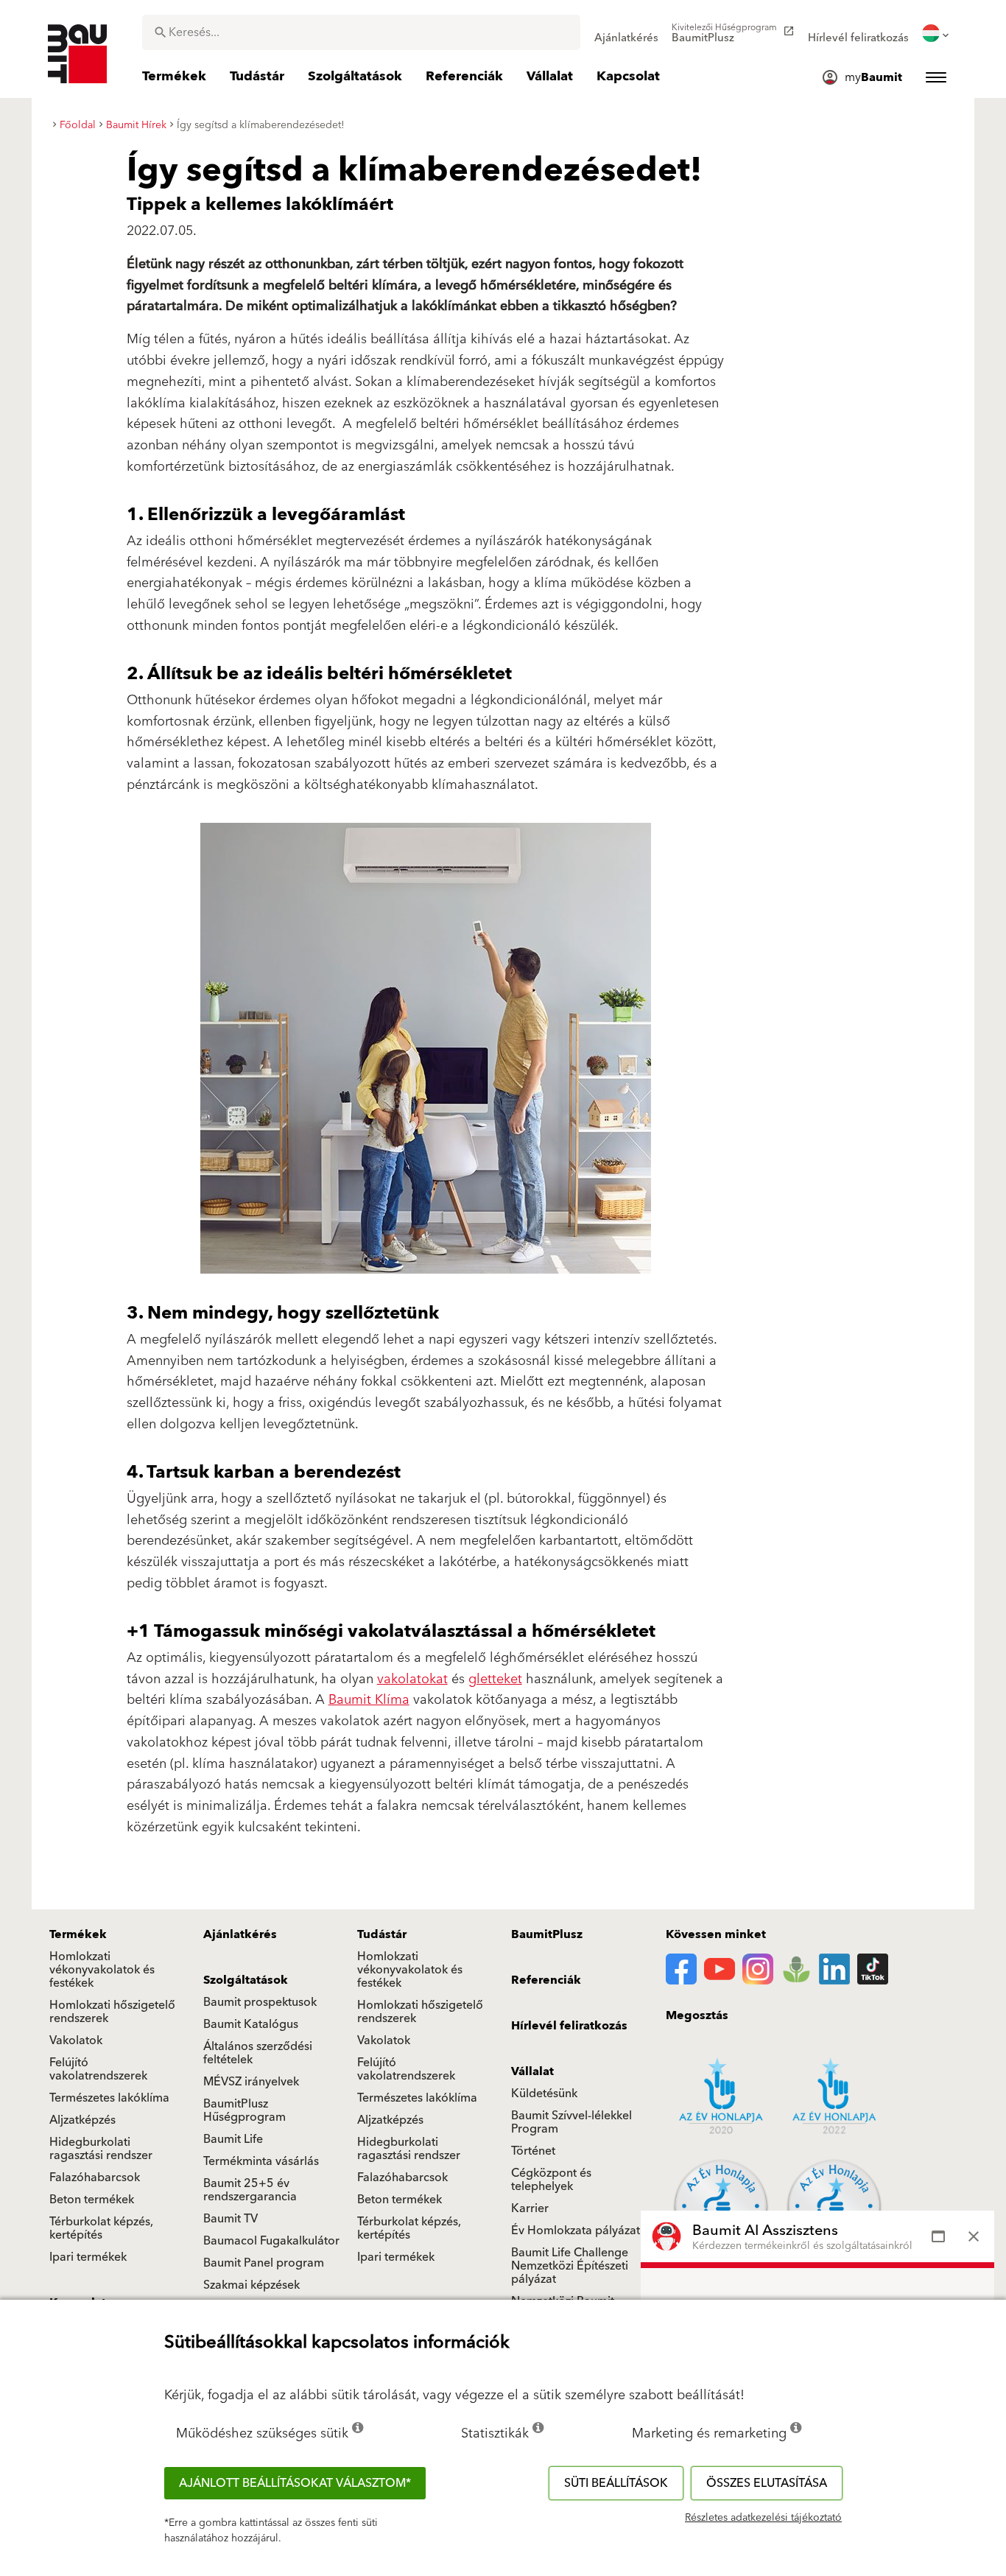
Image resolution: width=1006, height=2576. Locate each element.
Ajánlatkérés (240, 1934)
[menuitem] (626, 33)
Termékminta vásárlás (261, 2161)
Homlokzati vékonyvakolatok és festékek (102, 1970)
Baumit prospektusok (260, 2002)
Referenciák (546, 1980)
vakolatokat (412, 1679)
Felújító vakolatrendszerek (98, 2069)
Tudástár (382, 1934)
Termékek (78, 1934)
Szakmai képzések (251, 2285)
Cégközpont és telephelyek (551, 2180)
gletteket (495, 1679)
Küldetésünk (544, 2094)
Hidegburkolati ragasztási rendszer (101, 2149)
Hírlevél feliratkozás (569, 2026)
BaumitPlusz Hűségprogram (245, 2110)
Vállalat (532, 2071)
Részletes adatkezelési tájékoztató (763, 2518)
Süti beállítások (616, 2483)
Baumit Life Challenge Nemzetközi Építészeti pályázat (570, 2266)
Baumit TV (231, 2219)
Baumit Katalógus (251, 2024)
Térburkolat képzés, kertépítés (101, 2228)
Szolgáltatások (246, 1980)
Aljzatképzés (82, 2120)
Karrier (530, 2208)
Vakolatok (76, 2040)
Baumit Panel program (264, 2263)
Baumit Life (233, 2139)
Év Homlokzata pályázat (576, 2231)
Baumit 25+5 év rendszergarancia (250, 2190)
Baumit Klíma (369, 1700)
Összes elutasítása (767, 2483)
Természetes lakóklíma (109, 2098)
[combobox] (361, 32)
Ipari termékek (88, 2257)
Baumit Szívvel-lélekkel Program (571, 2122)
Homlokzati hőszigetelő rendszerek (112, 2012)
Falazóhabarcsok (95, 2177)
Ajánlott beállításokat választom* (295, 2483)
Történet (533, 2151)
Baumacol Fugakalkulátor (271, 2241)
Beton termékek (92, 2200)
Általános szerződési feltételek (258, 2053)
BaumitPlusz (547, 1934)
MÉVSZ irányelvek (251, 2082)
